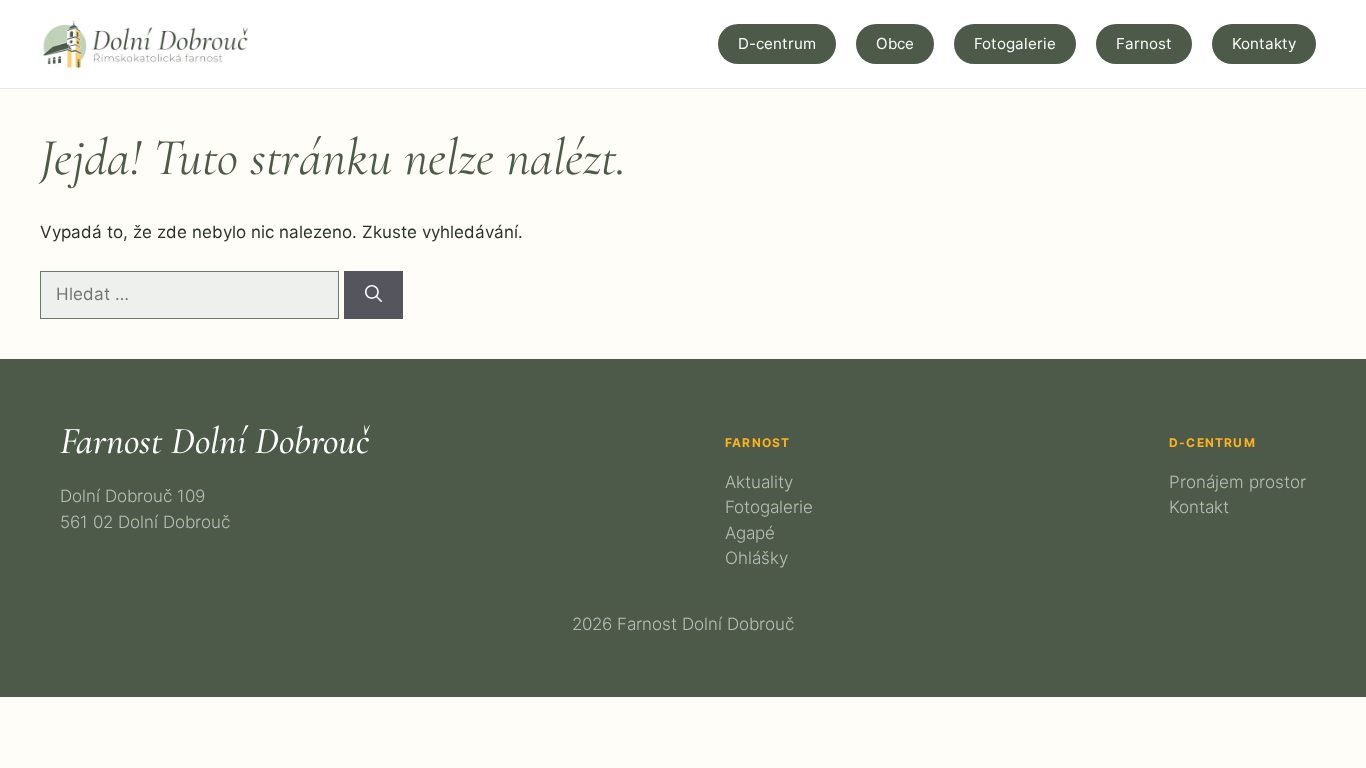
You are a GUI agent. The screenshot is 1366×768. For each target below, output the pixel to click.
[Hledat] (373, 295)
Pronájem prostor (1237, 482)
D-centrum (777, 43)
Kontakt (1199, 507)
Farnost (1144, 43)
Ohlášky (756, 558)
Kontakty (1264, 43)
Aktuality (759, 482)
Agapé (750, 533)
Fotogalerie (1015, 43)
